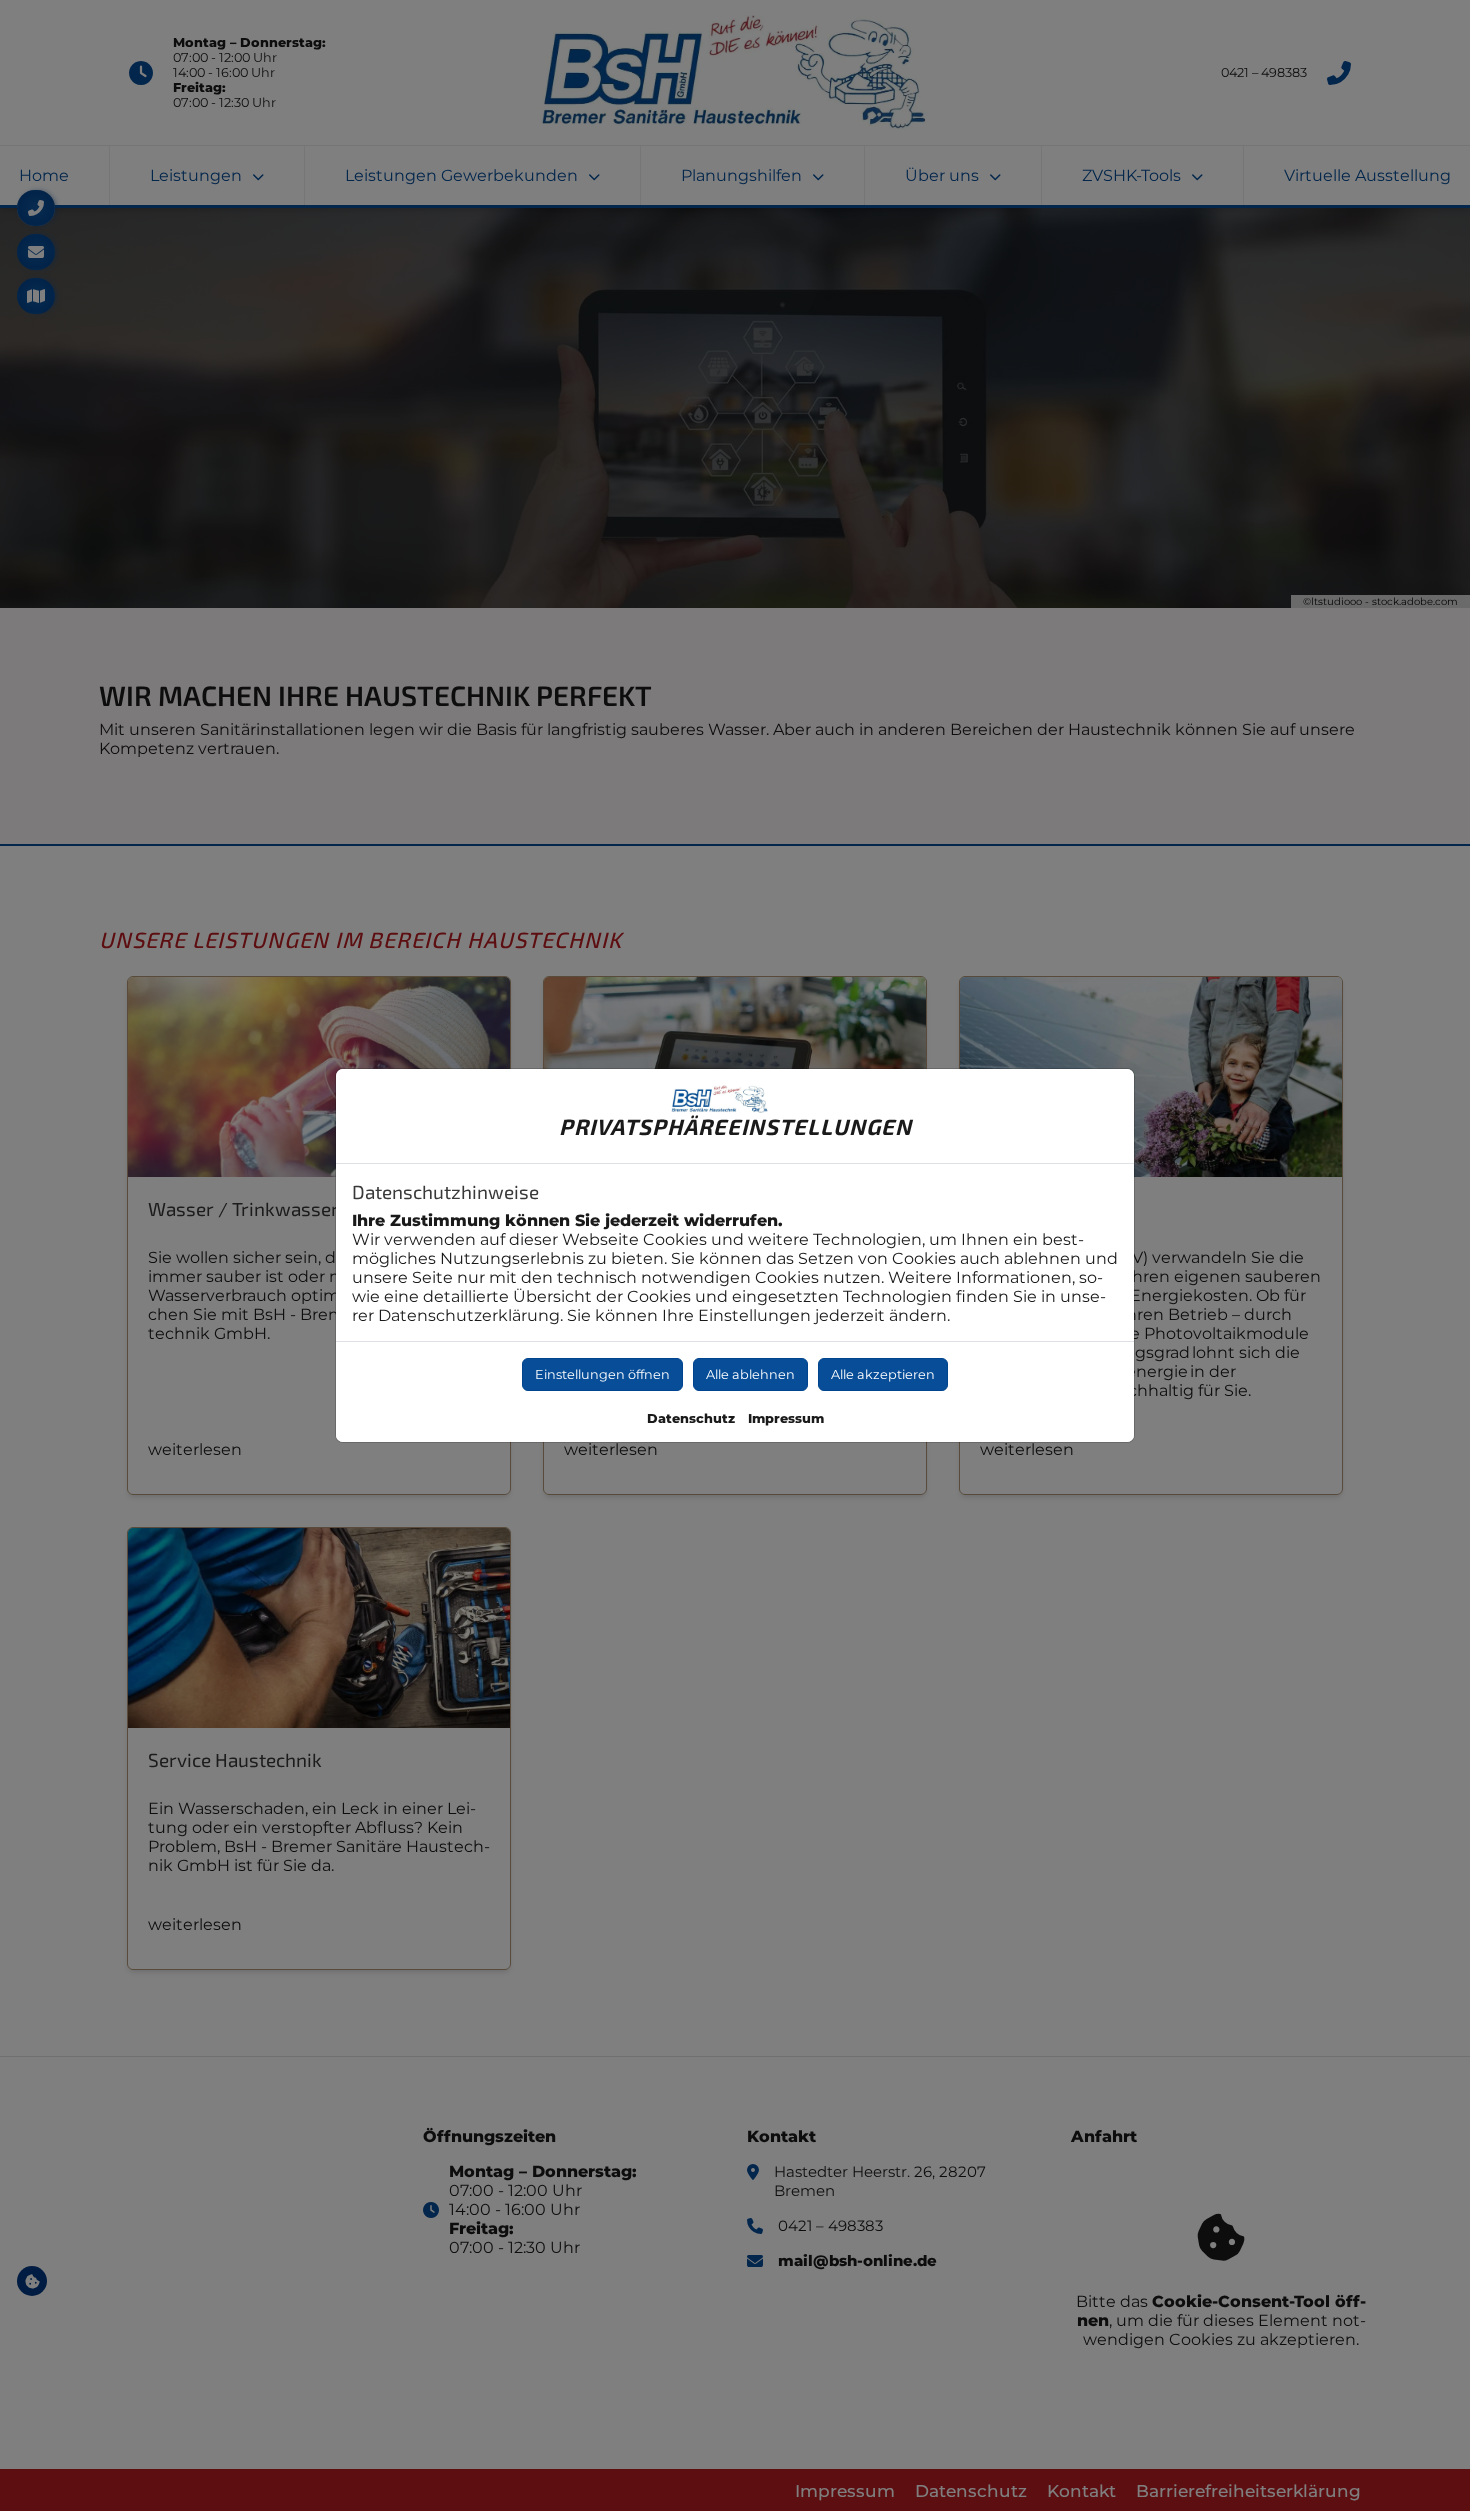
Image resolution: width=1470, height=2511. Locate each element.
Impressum (786, 1418)
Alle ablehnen (750, 1374)
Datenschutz (691, 1418)
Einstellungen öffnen (602, 1374)
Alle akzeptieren (883, 1374)
